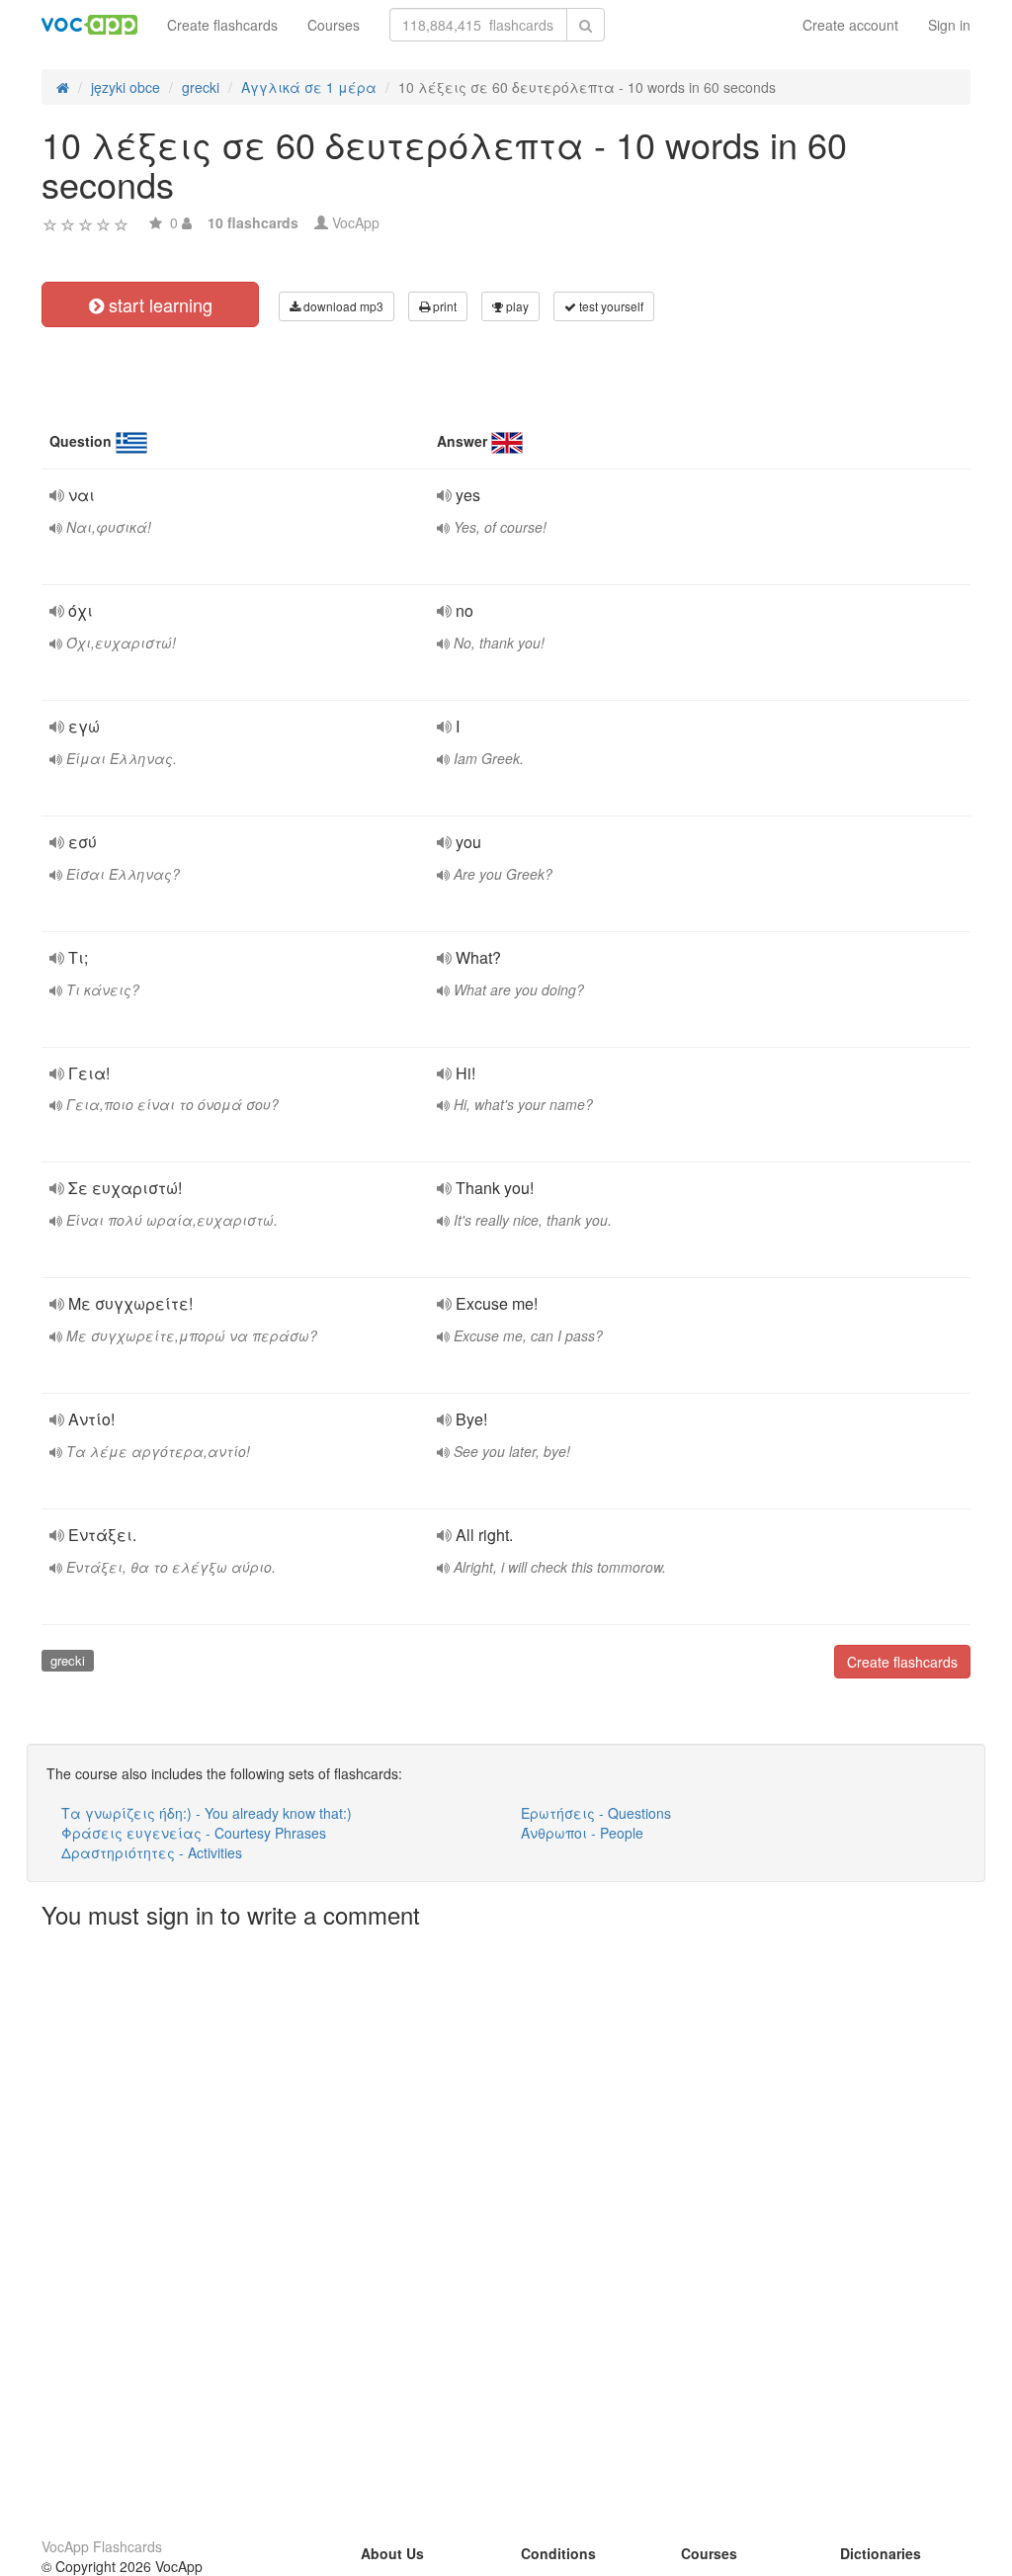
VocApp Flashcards (102, 2546)
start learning (158, 304)
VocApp (356, 222)
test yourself (610, 306)
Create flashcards (222, 25)
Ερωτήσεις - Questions (596, 1813)
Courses (334, 25)
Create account (850, 25)
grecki (68, 1660)
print (443, 306)
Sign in (949, 25)
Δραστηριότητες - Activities (152, 1852)
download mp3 (342, 306)
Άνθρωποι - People (582, 1833)
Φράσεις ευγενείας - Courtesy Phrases (194, 1833)
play (516, 306)
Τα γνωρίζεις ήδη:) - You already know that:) (207, 1813)
